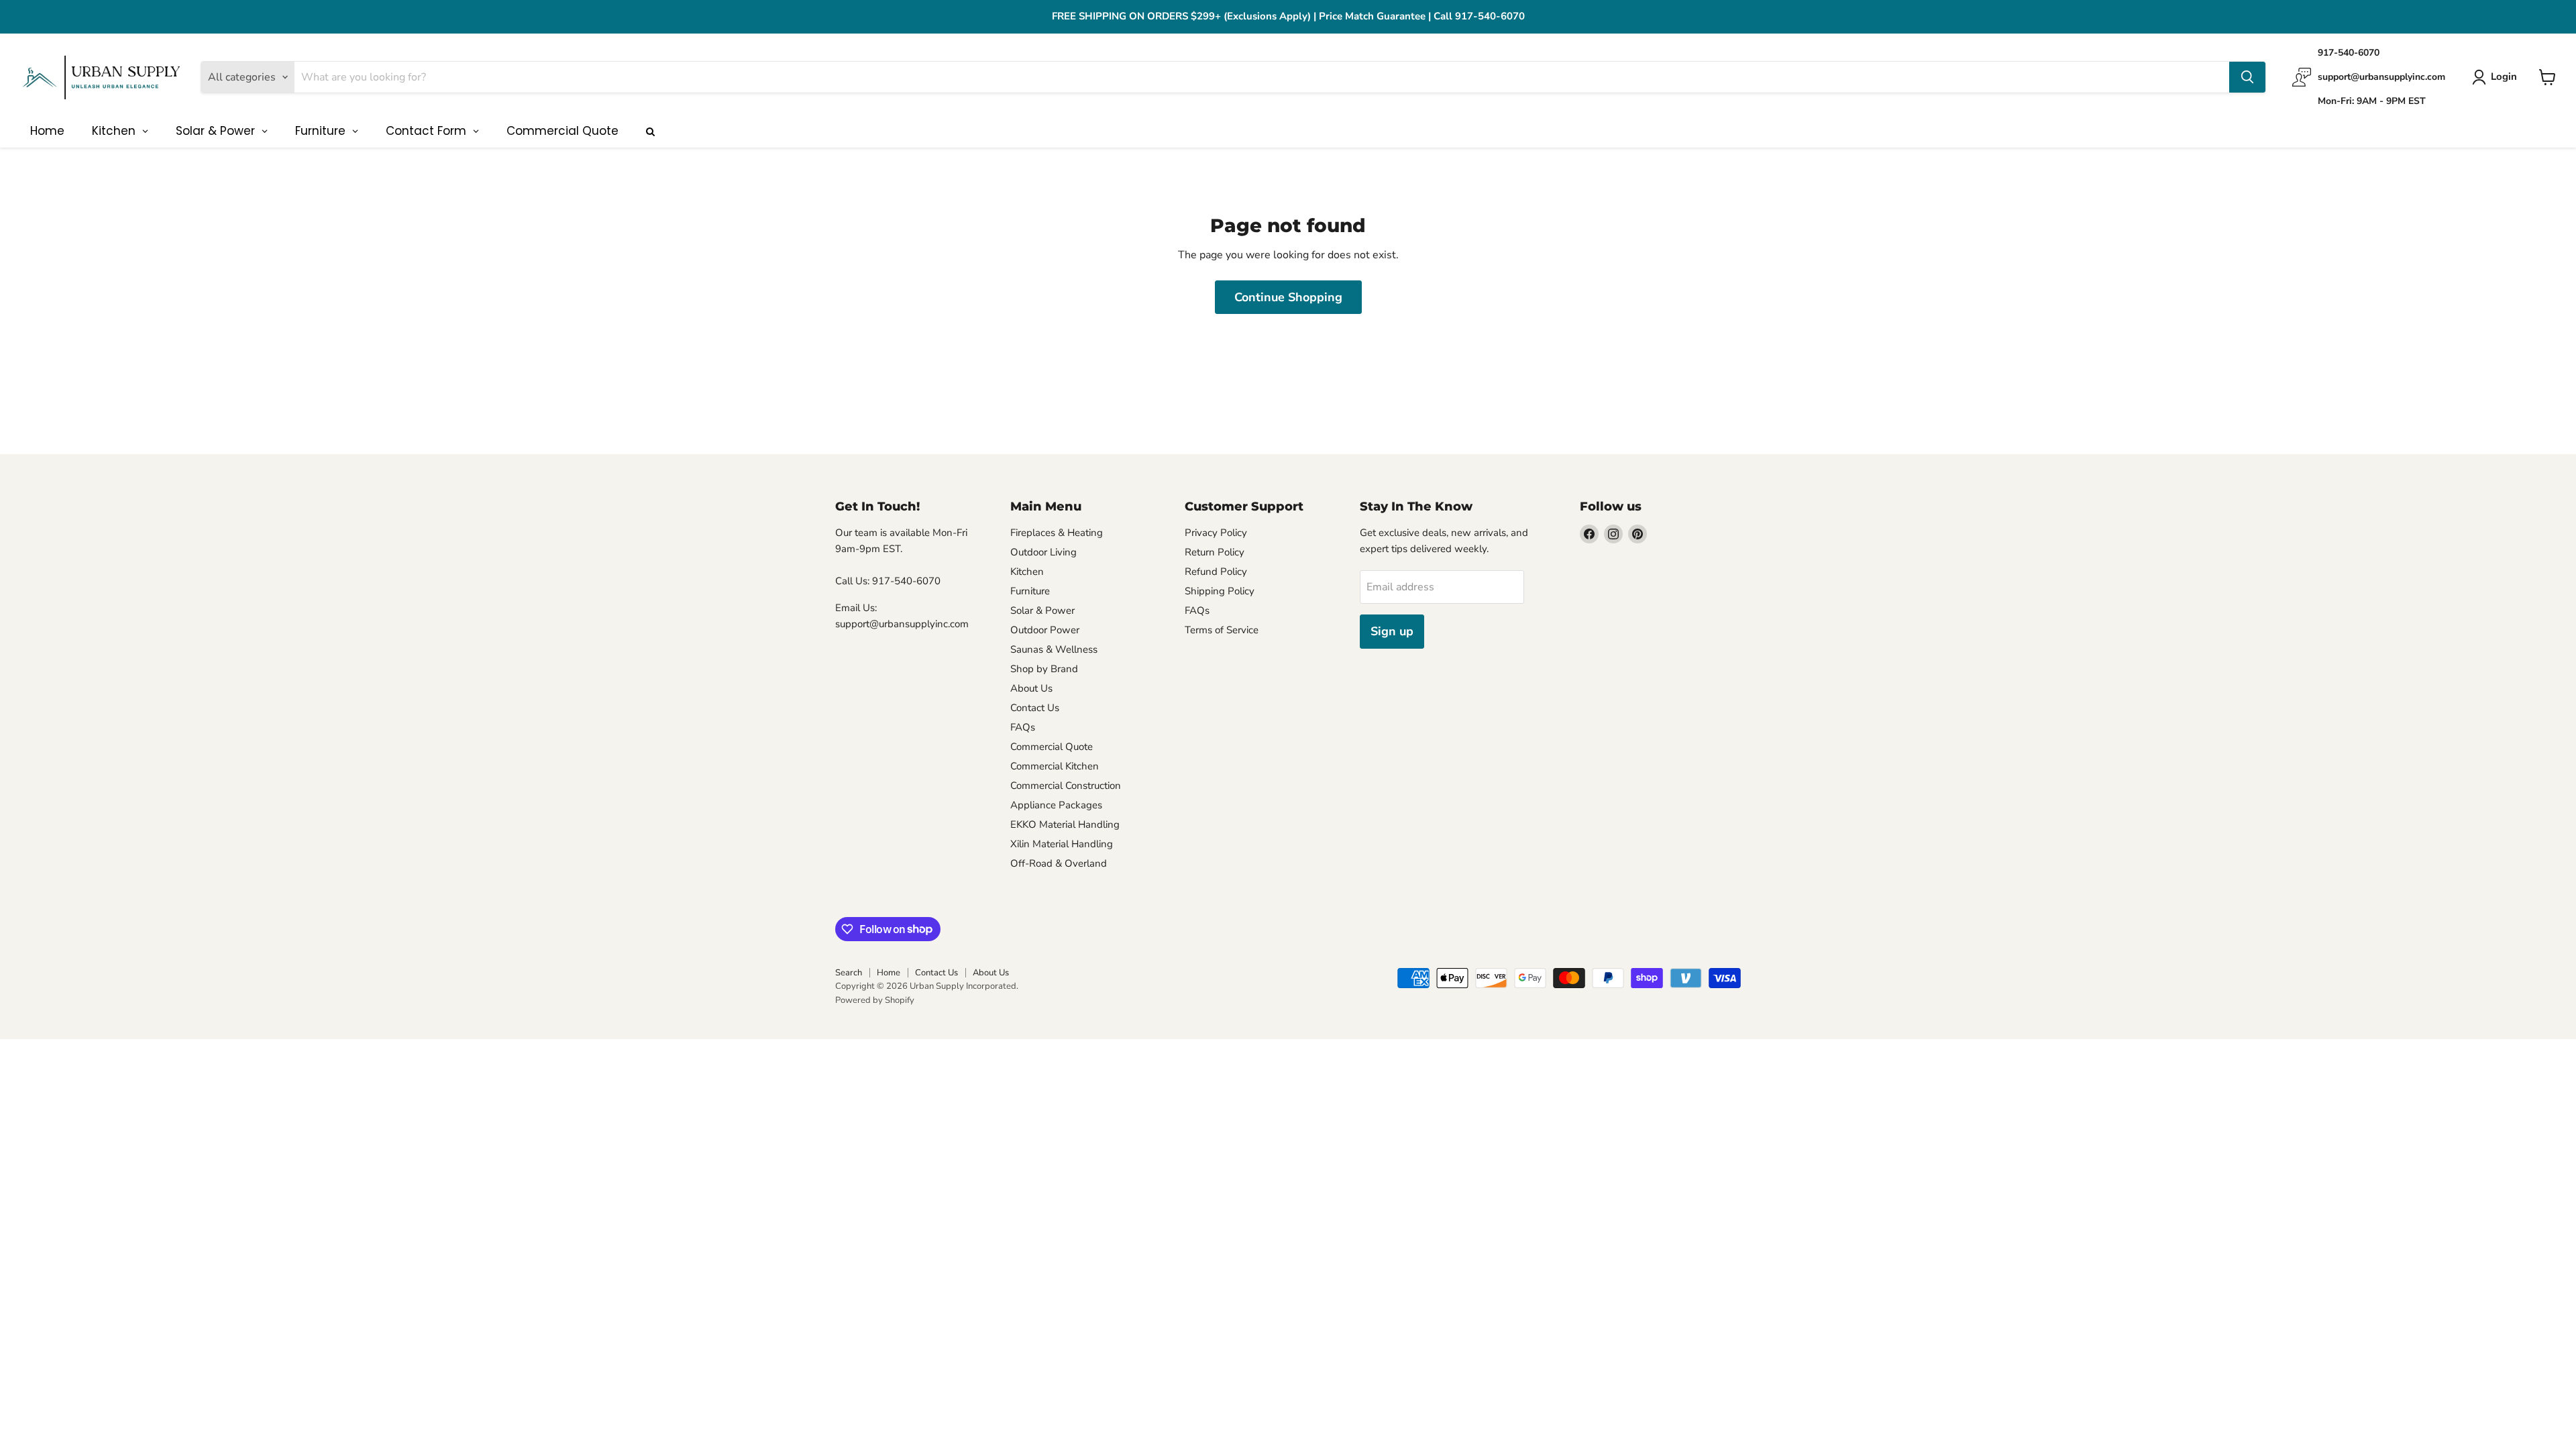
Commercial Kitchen (1055, 766)
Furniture (1030, 591)
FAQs (1023, 727)
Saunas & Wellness (1054, 649)
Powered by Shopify (875, 1000)
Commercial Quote (1052, 747)
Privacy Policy (1216, 533)
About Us (1031, 688)
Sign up (1392, 631)
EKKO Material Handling (1065, 824)
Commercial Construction (1066, 786)
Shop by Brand (1044, 669)
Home (889, 973)
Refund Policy (1216, 572)
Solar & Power (1042, 610)
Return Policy (1215, 552)
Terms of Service (1222, 630)
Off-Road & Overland (1059, 863)
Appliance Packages (1056, 805)
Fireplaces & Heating (1057, 533)
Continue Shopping (1288, 297)
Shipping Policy (1220, 591)
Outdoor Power (1045, 630)
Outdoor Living (1043, 552)
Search (849, 973)
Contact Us (1035, 708)
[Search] (2247, 77)
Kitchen (1027, 572)
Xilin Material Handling (1062, 844)
